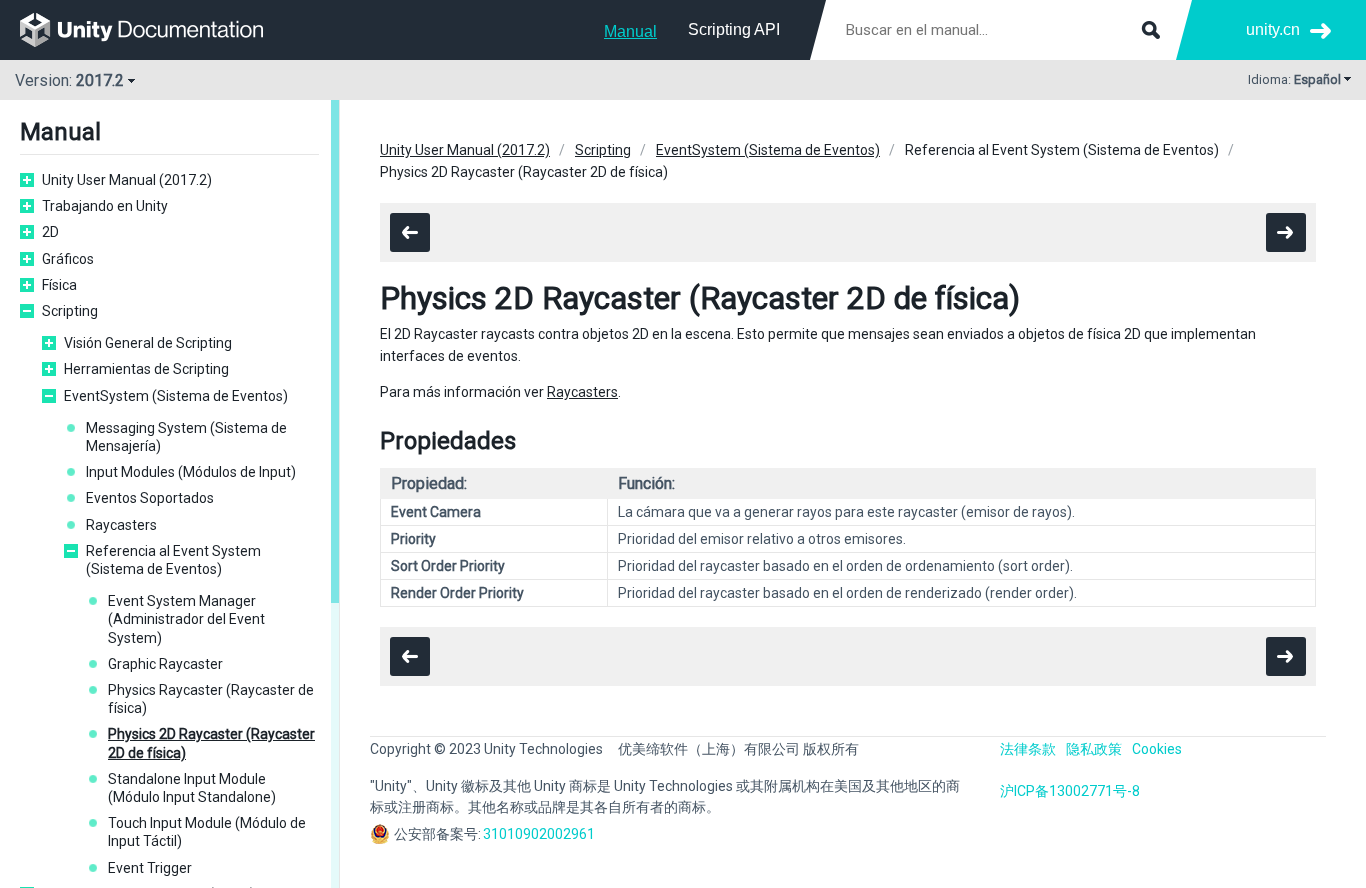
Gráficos (68, 259)
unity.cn (1273, 29)
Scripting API (734, 29)
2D (50, 232)
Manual (630, 31)
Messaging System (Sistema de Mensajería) (186, 437)
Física (59, 285)
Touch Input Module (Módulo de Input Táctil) (207, 832)
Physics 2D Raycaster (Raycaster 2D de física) (211, 743)
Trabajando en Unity (105, 206)
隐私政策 (1094, 749)
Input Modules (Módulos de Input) (191, 472)
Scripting (70, 311)
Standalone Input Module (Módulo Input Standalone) (192, 788)
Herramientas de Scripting (146, 369)
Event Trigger (150, 868)
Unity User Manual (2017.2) (127, 180)
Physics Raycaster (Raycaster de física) (211, 699)
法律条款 (1028, 749)
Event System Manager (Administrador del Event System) (186, 619)
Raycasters (121, 525)
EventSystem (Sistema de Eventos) (176, 396)
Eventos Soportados (150, 498)
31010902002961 (539, 834)
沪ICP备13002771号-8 (1070, 791)
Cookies (1157, 749)
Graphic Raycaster (165, 664)
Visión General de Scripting (148, 343)
